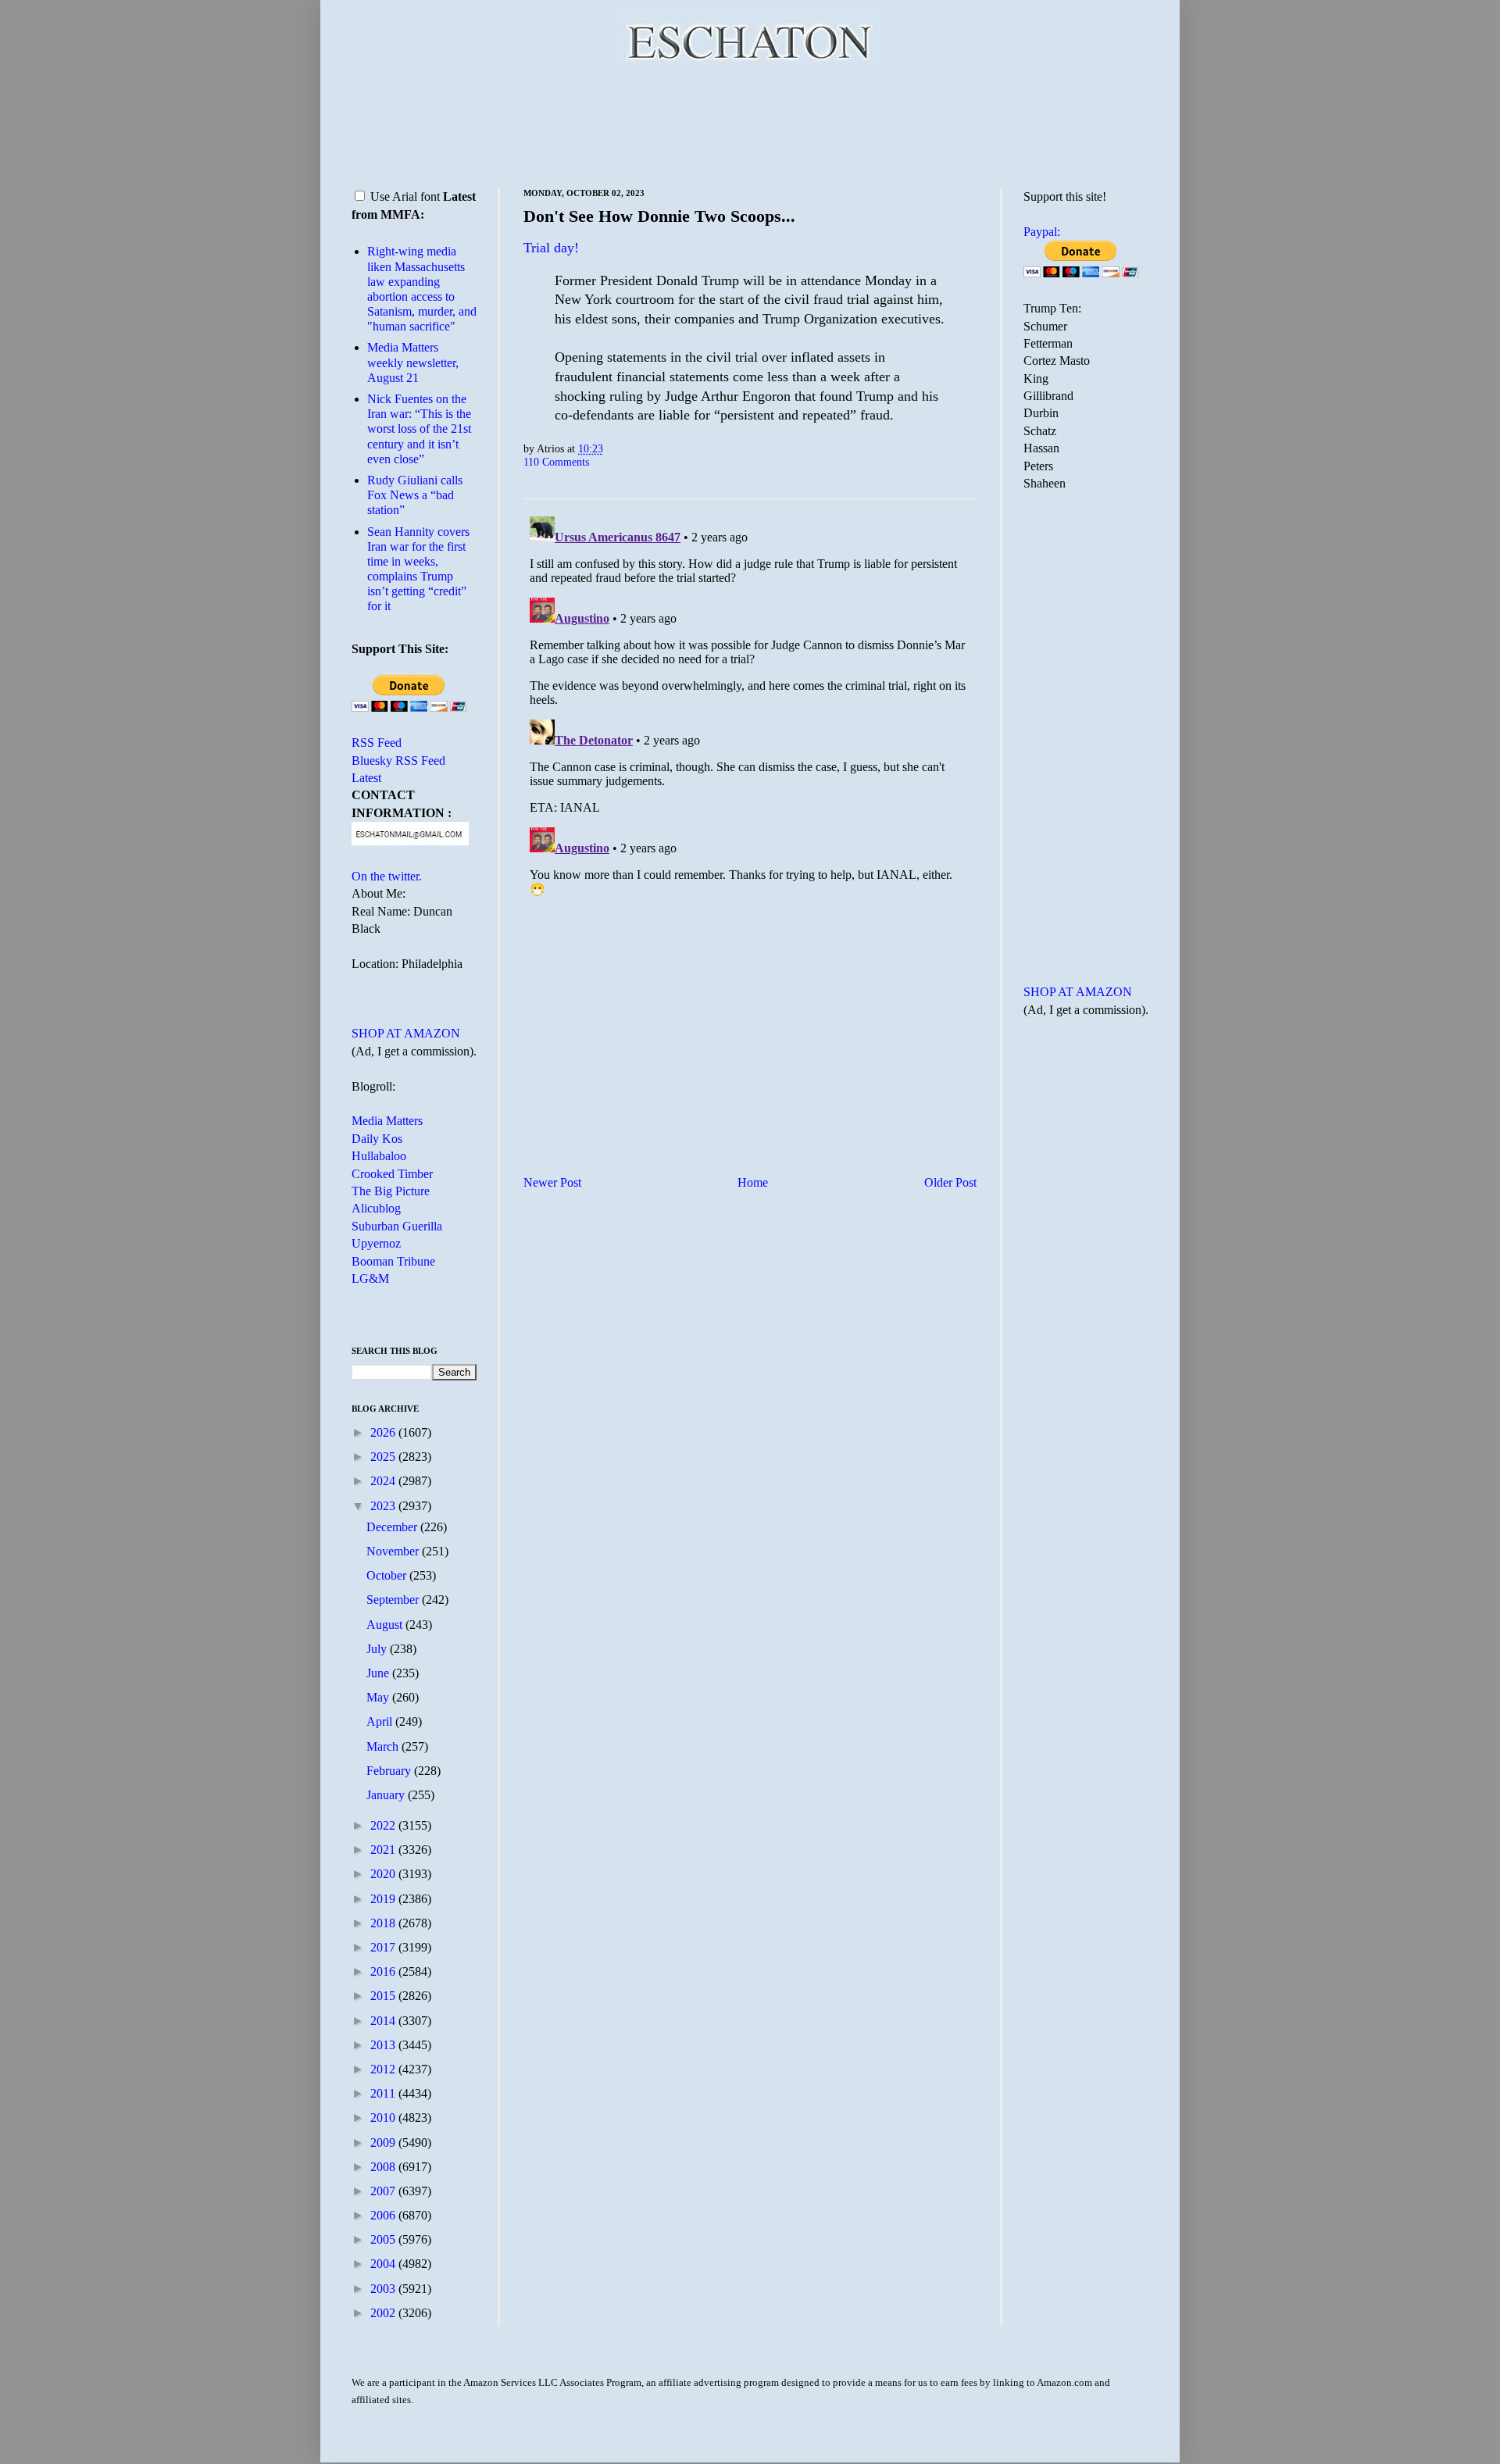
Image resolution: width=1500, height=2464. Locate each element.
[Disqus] (750, 705)
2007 (384, 2191)
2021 (384, 1850)
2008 (384, 2167)
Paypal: (1042, 232)
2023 (384, 1506)
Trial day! (551, 248)
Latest (366, 778)
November (394, 1551)
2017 (384, 1947)
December (393, 1527)
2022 (384, 1825)
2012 (384, 2069)
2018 (384, 1923)
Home (753, 1182)
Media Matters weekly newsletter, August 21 (413, 362)
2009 (384, 2143)
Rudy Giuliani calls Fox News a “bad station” (415, 495)
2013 (384, 2045)
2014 (384, 2021)
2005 (384, 2239)
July (378, 1649)
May (379, 1697)
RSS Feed (377, 743)
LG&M (370, 1278)
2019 (384, 1899)
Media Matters (387, 1121)
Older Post (950, 1182)
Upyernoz (376, 1243)
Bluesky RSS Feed (398, 761)
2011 (384, 2093)
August (386, 1625)
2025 (384, 1457)
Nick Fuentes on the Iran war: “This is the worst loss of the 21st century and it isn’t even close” (419, 429)
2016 (384, 1971)
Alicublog (376, 1208)
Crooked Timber (392, 1174)
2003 (384, 2289)
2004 (384, 2264)
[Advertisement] (750, 125)
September (394, 1600)
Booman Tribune (393, 1261)
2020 (384, 1874)
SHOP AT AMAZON (406, 1033)
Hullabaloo (379, 1156)
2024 (384, 1481)
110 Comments (556, 462)
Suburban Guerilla (397, 1226)
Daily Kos (377, 1139)
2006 (384, 2215)
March (384, 1746)
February (390, 1771)
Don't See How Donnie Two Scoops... (659, 216)
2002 (384, 2313)
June (379, 1673)
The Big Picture (391, 1191)
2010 (384, 2118)
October (388, 1575)
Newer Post (552, 1182)
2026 (384, 1432)
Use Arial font (405, 196)
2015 (384, 1996)
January (387, 1795)
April (381, 1721)
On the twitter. (387, 876)
